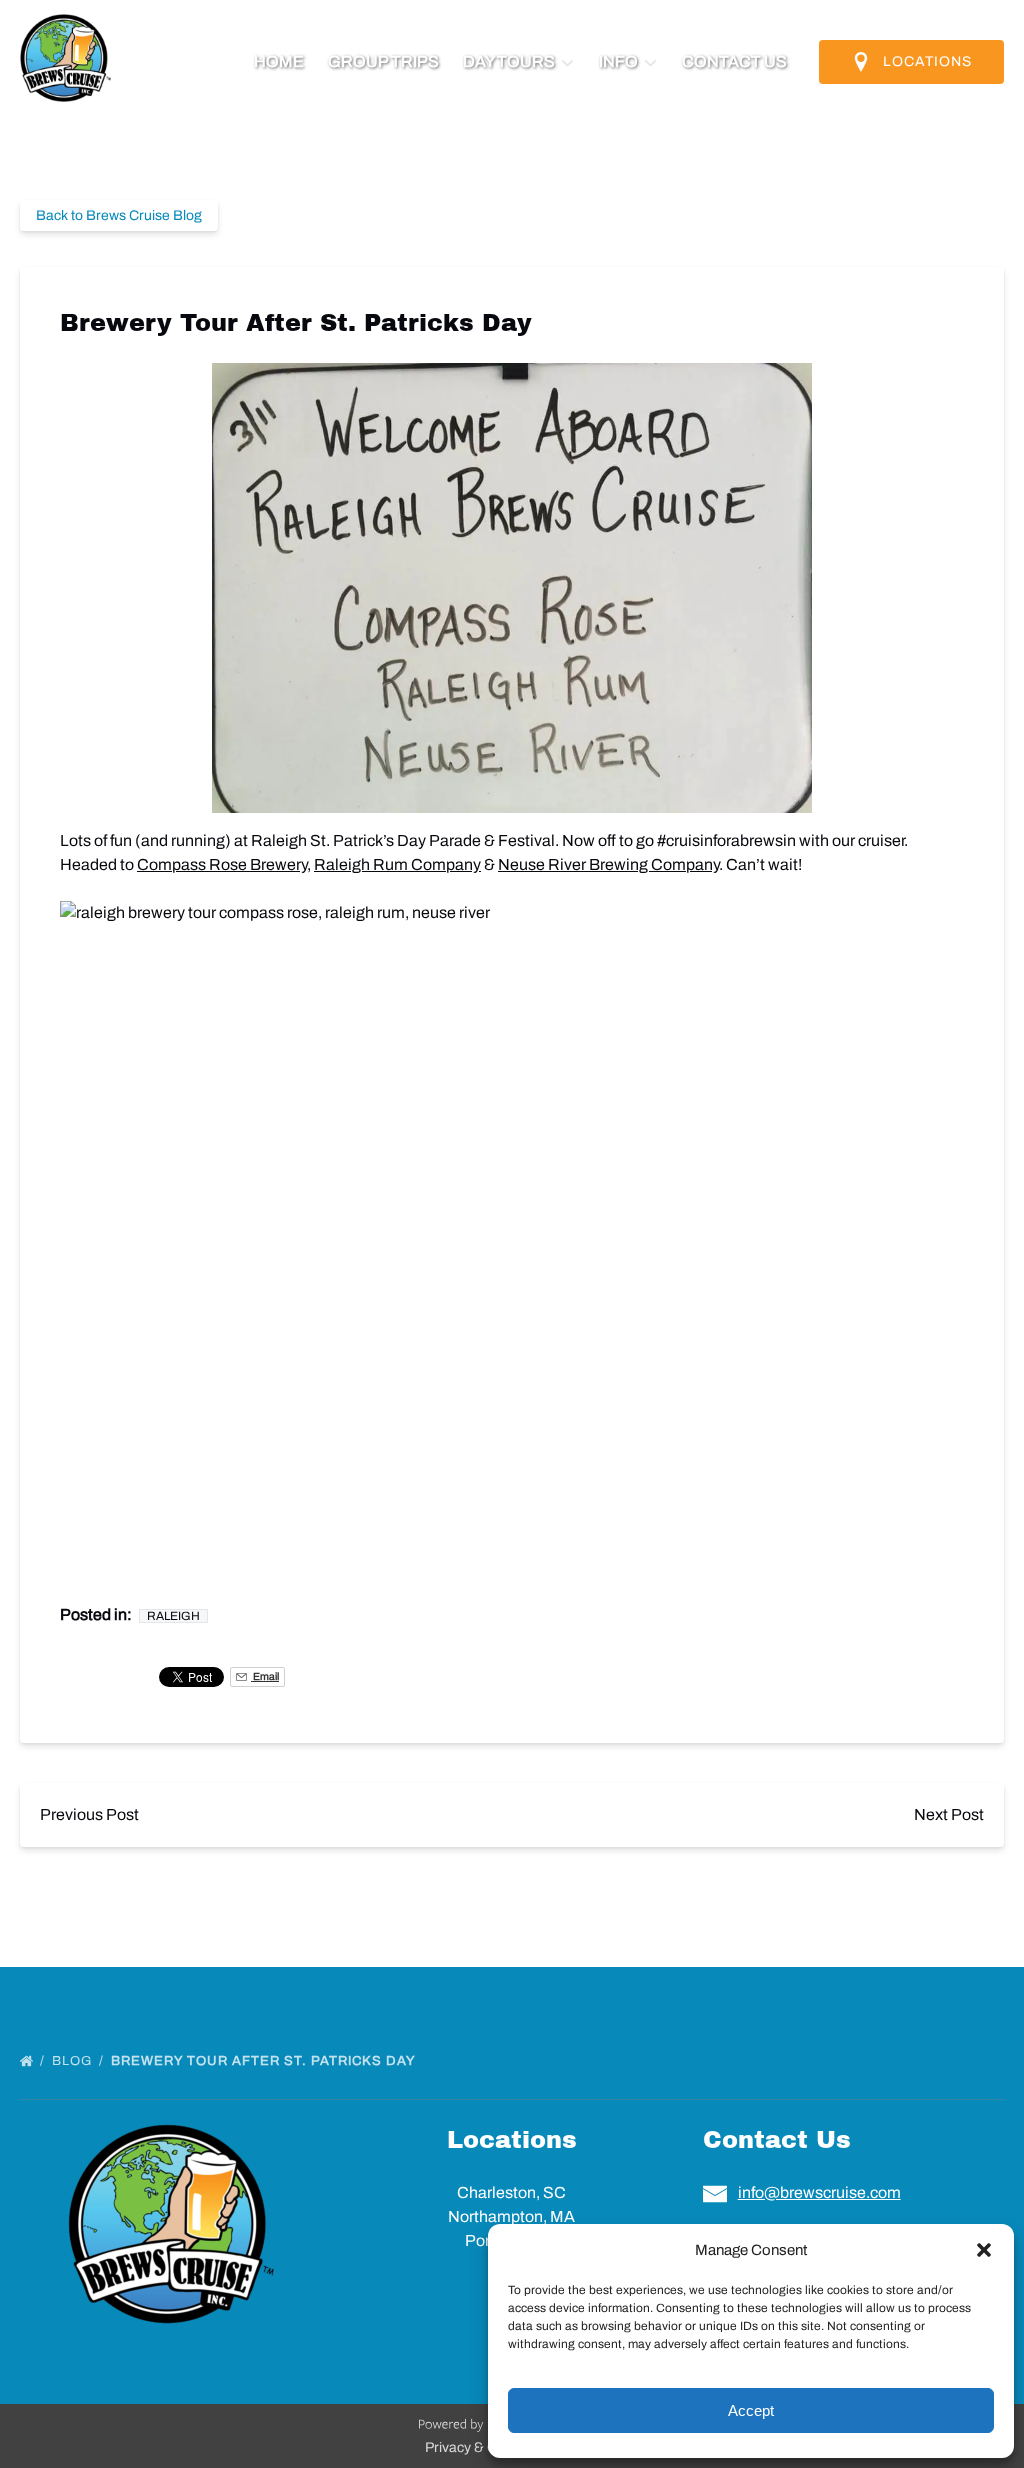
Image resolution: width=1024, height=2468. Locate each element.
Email (265, 1676)
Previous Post (89, 1814)
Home (279, 61)
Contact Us (734, 61)
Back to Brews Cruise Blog (119, 215)
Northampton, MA (511, 2216)
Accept (751, 2410)
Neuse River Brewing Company (608, 864)
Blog (74, 2061)
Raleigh (173, 1616)
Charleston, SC (511, 2192)
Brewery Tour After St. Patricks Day (265, 2061)
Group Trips (383, 61)
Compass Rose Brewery (222, 864)
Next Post (949, 1814)
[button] (984, 2250)
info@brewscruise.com (819, 2192)
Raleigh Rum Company (397, 864)
